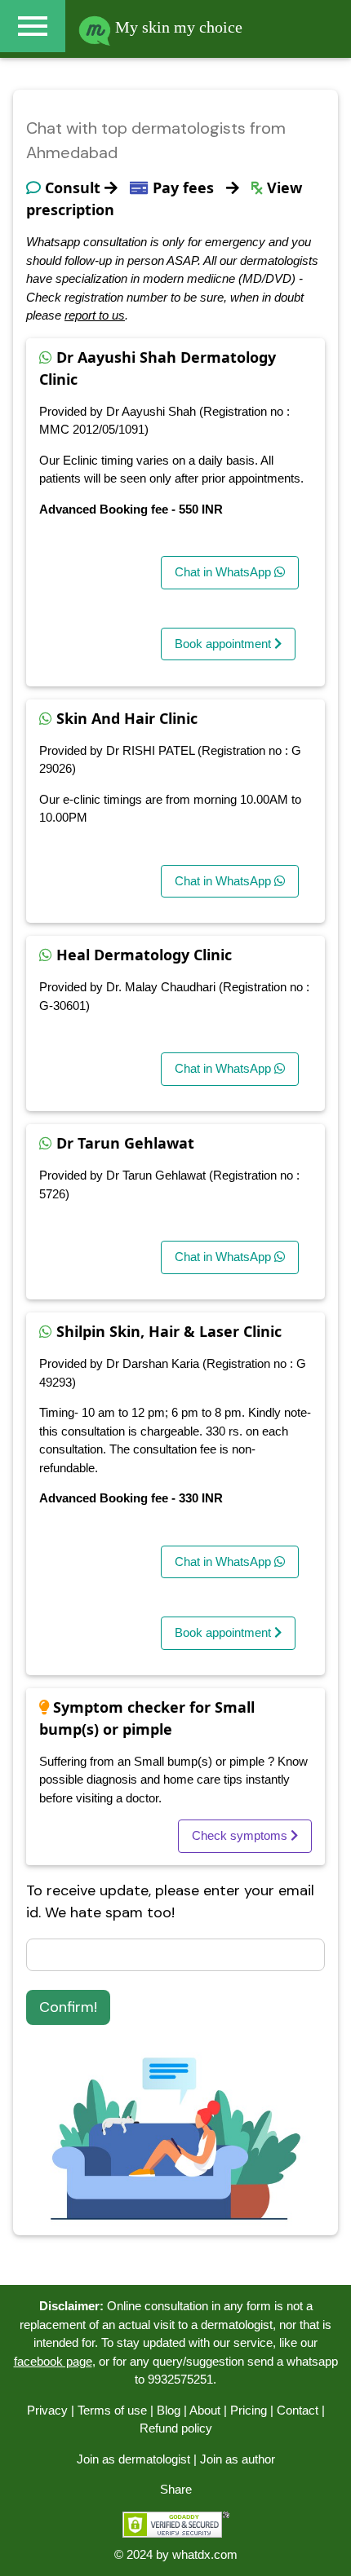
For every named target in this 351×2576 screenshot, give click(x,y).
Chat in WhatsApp (224, 572)
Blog (169, 2410)
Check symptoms (241, 1835)
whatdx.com (205, 2554)
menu (33, 26)
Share (176, 2489)
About (205, 2410)
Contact (298, 2410)
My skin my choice (177, 27)
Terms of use (112, 2410)
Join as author (238, 2459)
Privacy (47, 2410)
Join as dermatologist (133, 2459)
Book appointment (224, 644)
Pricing (249, 2410)
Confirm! (68, 2007)
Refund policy (176, 2428)
